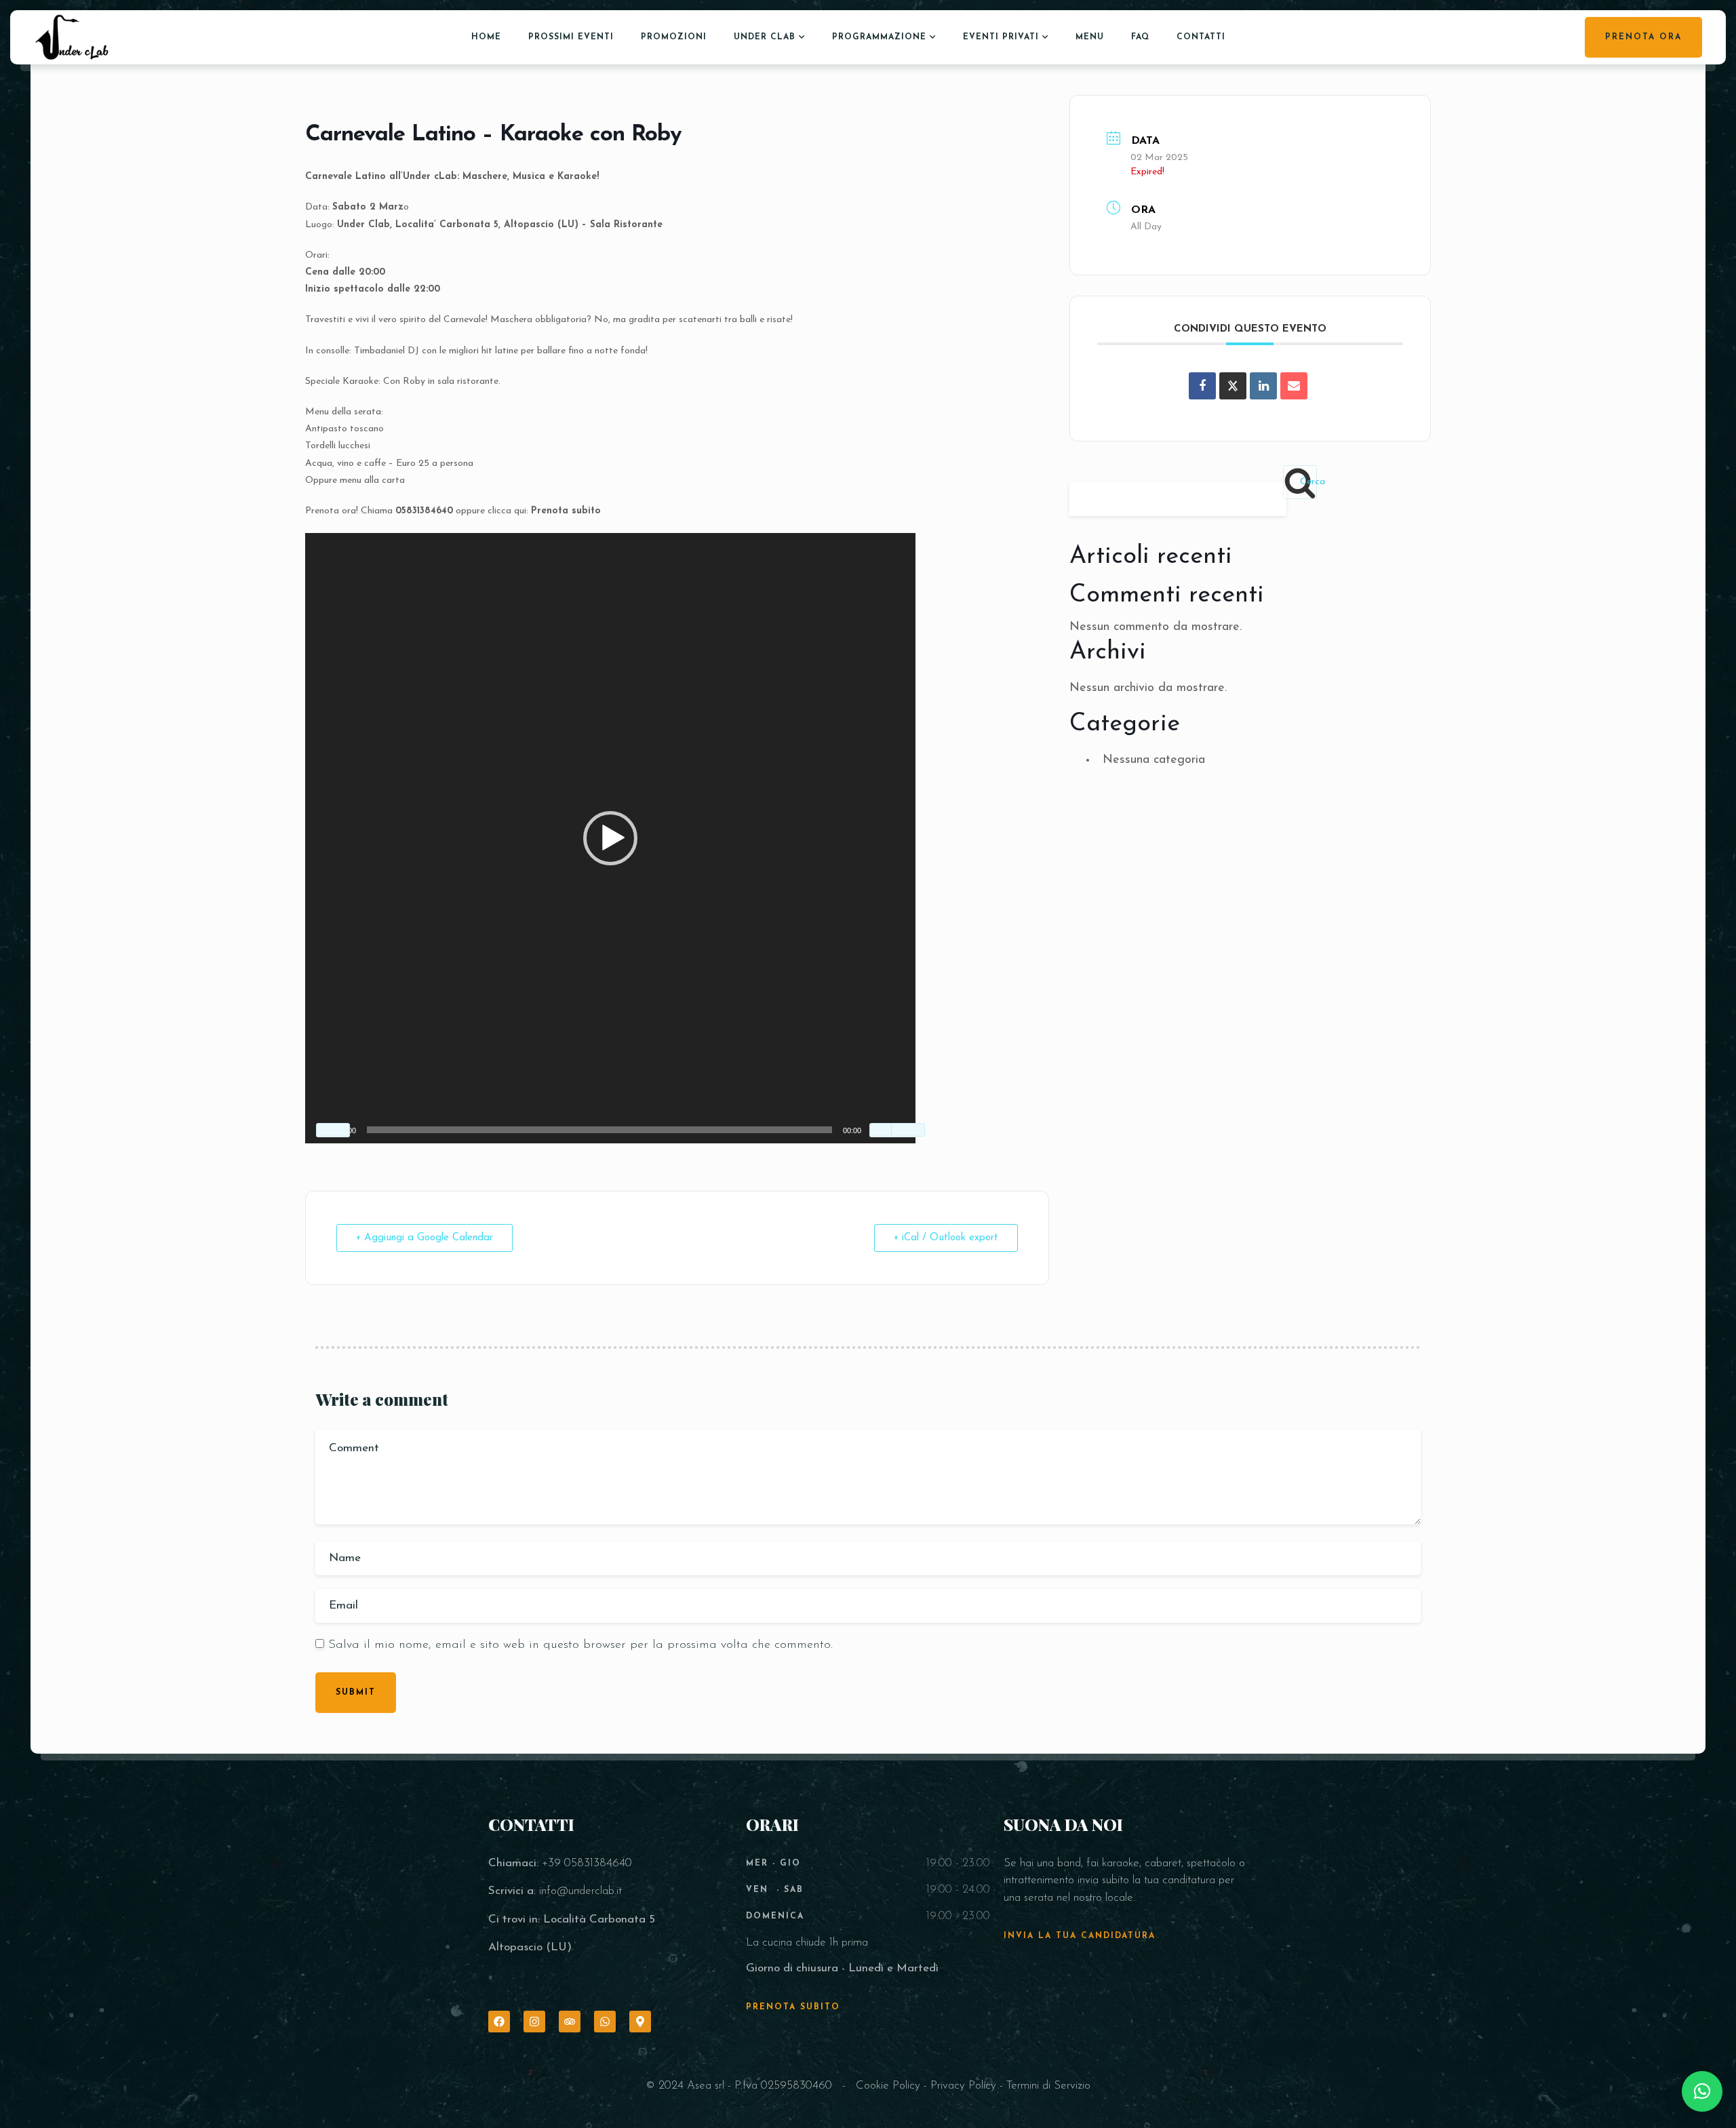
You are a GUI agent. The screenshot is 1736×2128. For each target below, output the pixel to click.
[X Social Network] (1233, 386)
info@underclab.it (580, 1891)
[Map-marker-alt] (640, 2022)
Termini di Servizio (1048, 2086)
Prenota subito (566, 511)
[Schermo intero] (908, 1130)
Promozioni (674, 37)
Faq (1140, 37)
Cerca (1308, 482)
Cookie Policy (888, 2086)
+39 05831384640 (587, 1863)
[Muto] (886, 1130)
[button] (610, 838)
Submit (356, 1693)
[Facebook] (499, 2022)
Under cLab (765, 37)
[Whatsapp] (605, 2022)
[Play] (333, 1130)
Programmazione (879, 37)
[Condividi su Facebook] (1202, 386)
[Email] (1294, 386)
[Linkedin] (1263, 386)
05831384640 (424, 511)
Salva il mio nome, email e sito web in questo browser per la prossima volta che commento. (580, 1645)
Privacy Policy (963, 2086)
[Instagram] (534, 2022)
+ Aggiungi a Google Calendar (425, 1238)
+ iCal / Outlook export (946, 1238)
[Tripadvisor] (570, 2022)
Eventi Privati (1001, 37)
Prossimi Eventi (571, 37)
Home (486, 37)
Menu (1090, 37)
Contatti (1201, 37)
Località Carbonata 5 (599, 1919)
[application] (610, 838)
